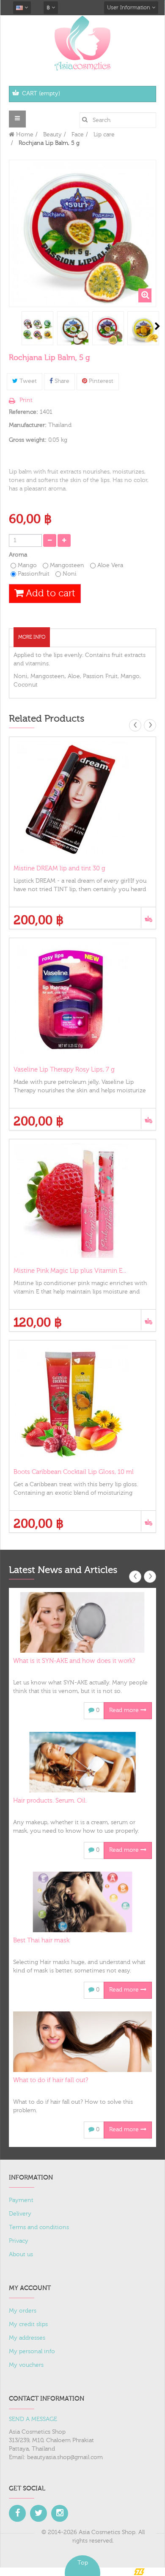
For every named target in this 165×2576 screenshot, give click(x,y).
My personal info (32, 2352)
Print (26, 400)
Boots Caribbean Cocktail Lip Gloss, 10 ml (74, 1472)
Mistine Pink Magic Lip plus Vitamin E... (70, 1271)
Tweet (27, 381)
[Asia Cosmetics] (82, 43)
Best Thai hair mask (41, 1940)
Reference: (23, 412)
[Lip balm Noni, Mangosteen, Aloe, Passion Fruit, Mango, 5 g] (37, 329)
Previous (10, 326)
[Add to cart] (148, 918)
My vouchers (26, 2365)
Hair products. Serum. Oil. (50, 1801)
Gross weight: (28, 440)
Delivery (20, 2214)
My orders (23, 2311)
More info (32, 637)
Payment (21, 2200)
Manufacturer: (28, 425)
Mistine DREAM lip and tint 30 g (59, 868)
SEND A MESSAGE (33, 2419)
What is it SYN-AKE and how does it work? (74, 1661)
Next (157, 326)
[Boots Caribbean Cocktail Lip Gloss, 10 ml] (82, 1402)
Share (61, 381)
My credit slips (28, 2324)
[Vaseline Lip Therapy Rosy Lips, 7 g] (82, 1000)
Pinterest (100, 381)
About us (21, 2255)
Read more (125, 1710)
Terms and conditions (39, 2227)
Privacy (19, 2241)
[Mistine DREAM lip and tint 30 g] (82, 798)
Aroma (19, 555)
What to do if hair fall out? (51, 2080)
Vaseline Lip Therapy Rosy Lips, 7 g (64, 1070)
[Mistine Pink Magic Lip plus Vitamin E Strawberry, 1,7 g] (82, 1201)
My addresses (27, 2338)
